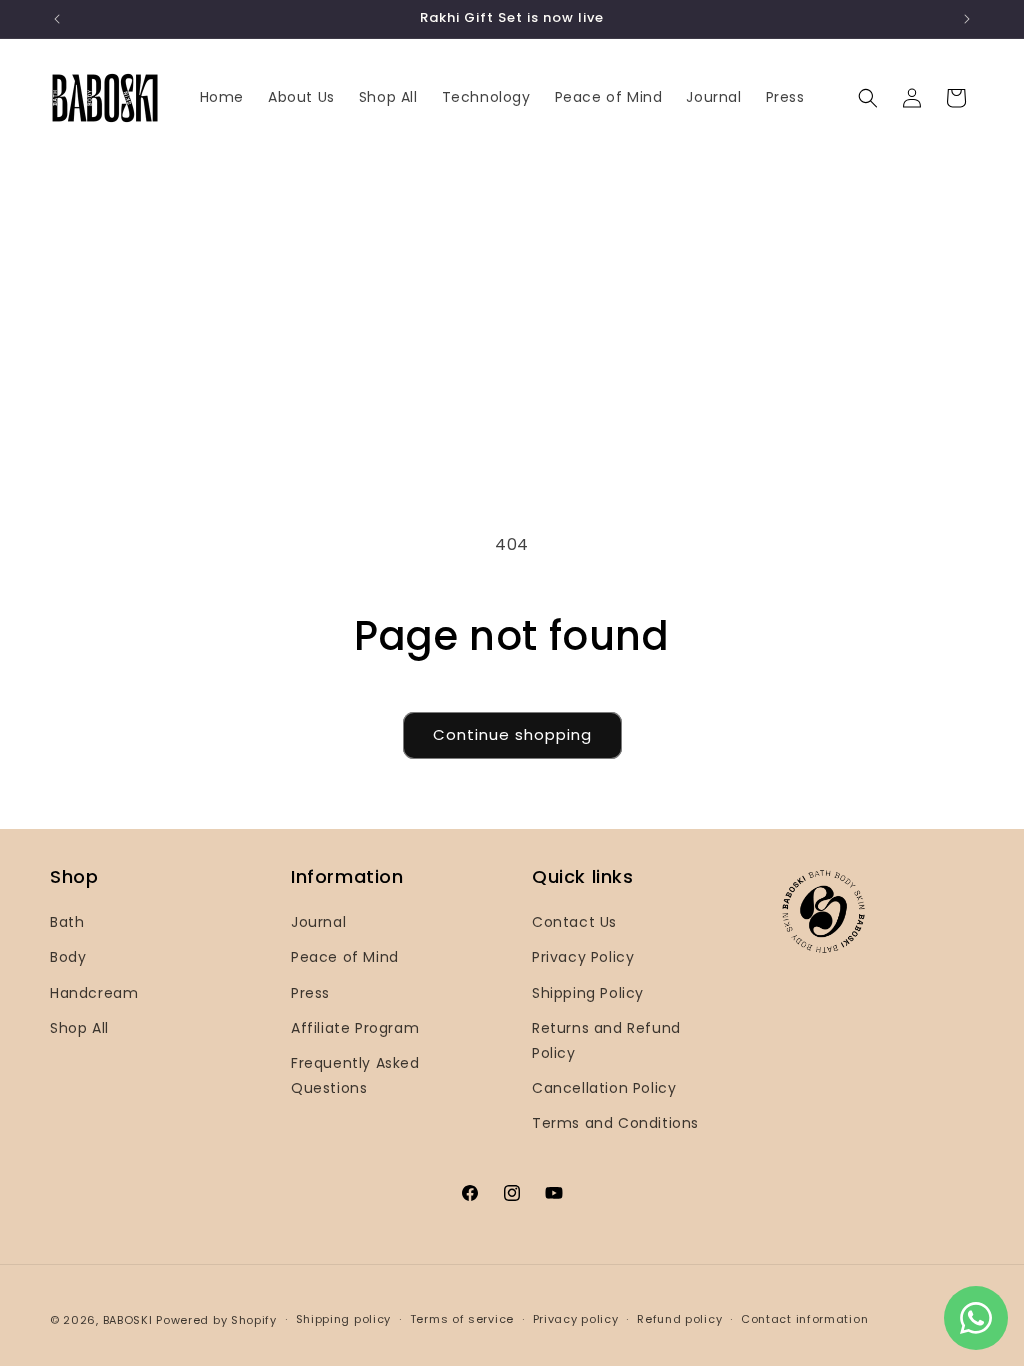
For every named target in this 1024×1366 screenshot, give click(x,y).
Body (68, 957)
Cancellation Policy (604, 1088)
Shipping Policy (588, 993)
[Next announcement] (967, 19)
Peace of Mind (345, 957)
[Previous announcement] (57, 19)
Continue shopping (512, 734)
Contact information (804, 1319)
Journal (318, 922)
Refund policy (679, 1319)
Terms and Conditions (615, 1123)
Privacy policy (576, 1319)
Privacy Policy (583, 957)
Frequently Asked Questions (355, 1075)
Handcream (94, 993)
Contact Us (574, 922)
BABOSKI (128, 1320)
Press (310, 993)
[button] (868, 98)
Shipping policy (344, 1319)
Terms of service (462, 1319)
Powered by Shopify (216, 1320)
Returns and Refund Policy (606, 1040)
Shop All (79, 1028)
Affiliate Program (355, 1028)
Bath (67, 922)
